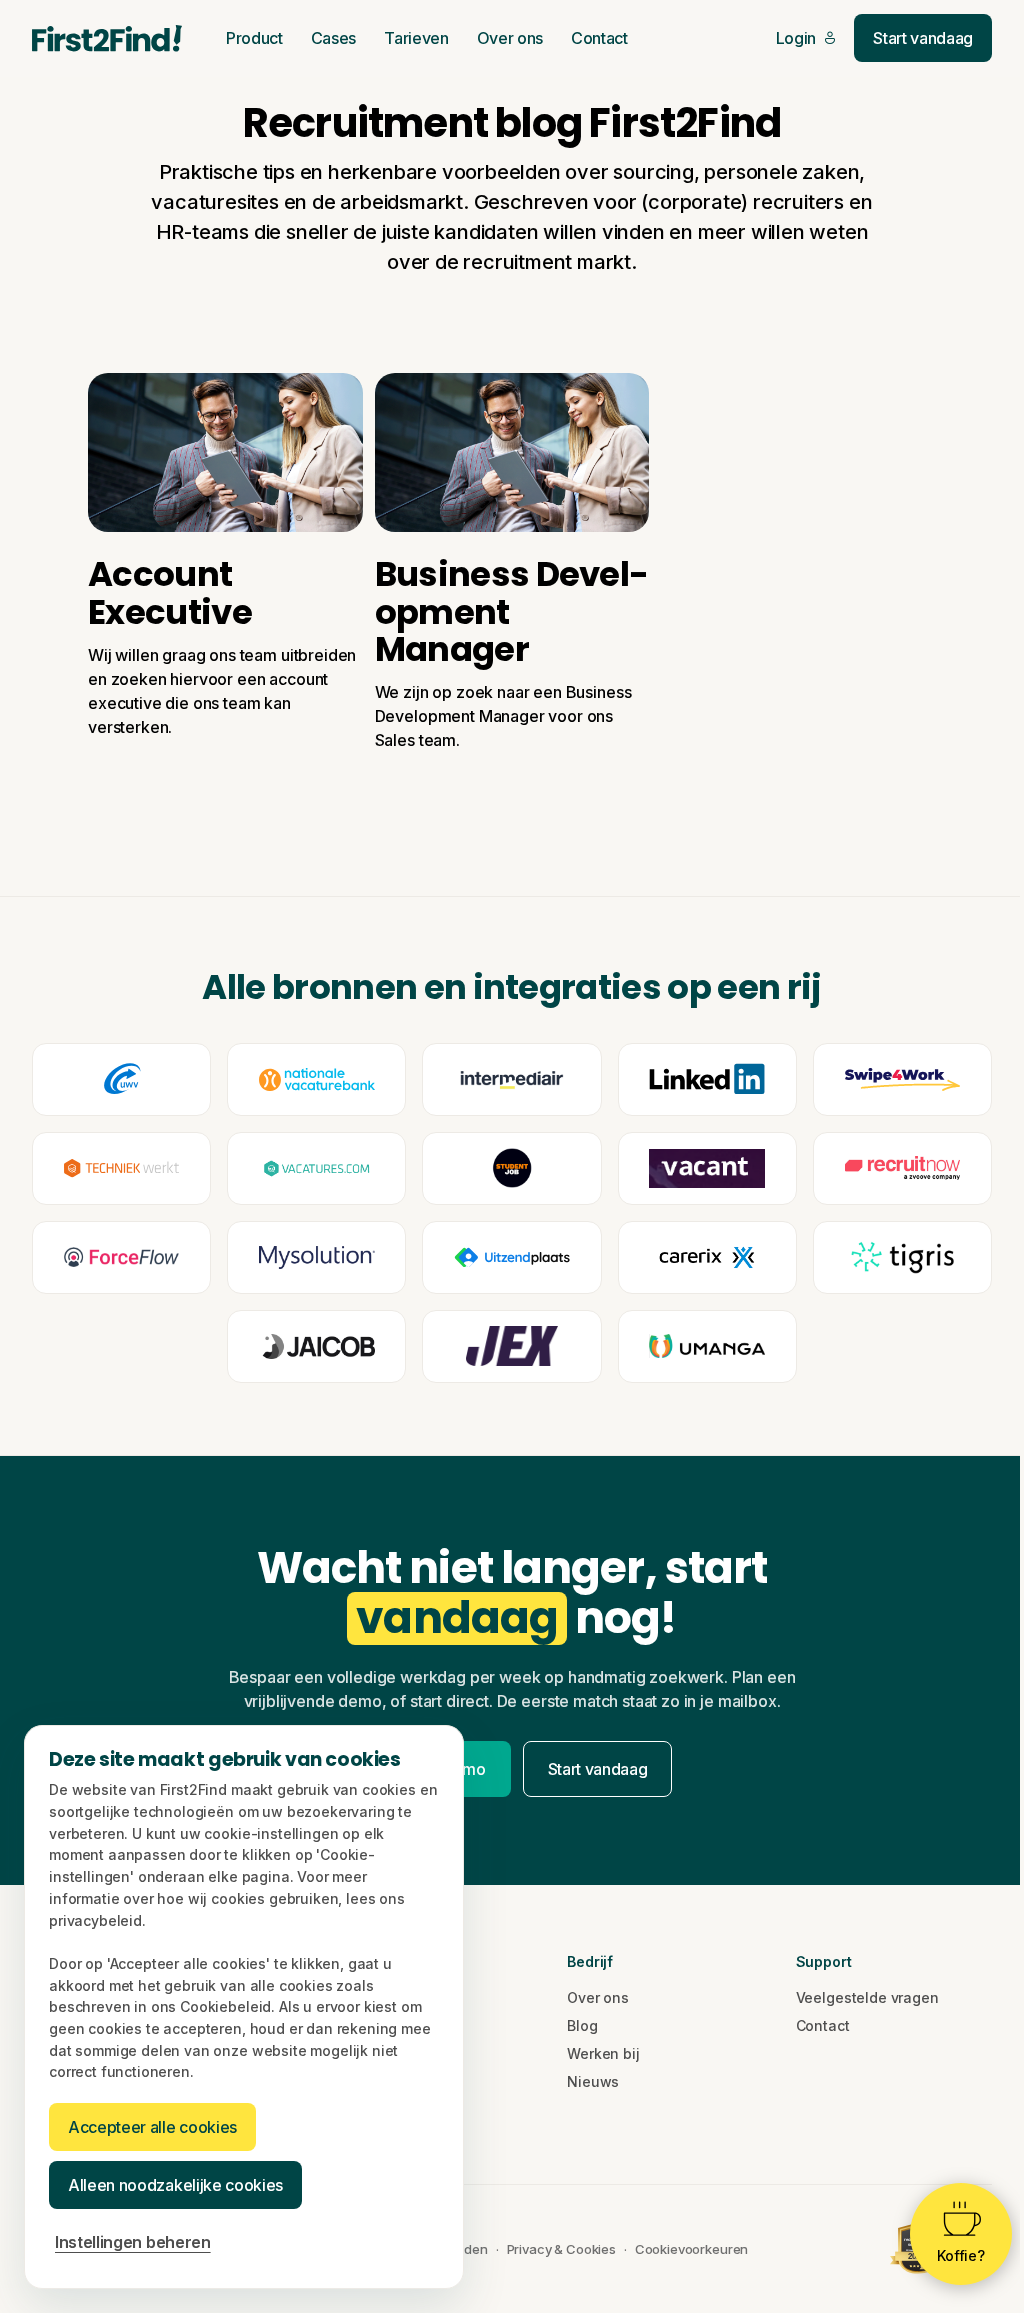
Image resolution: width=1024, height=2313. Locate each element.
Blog (582, 2025)
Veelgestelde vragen (867, 1997)
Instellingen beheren (133, 2242)
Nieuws (593, 2081)
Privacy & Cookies (561, 2249)
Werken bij (603, 2053)
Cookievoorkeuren (691, 2249)
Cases (333, 38)
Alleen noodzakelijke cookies (175, 2185)
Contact (599, 38)
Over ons (510, 38)
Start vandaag (923, 38)
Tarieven (416, 38)
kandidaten (486, 232)
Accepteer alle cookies (152, 2127)
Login (796, 38)
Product (254, 38)
